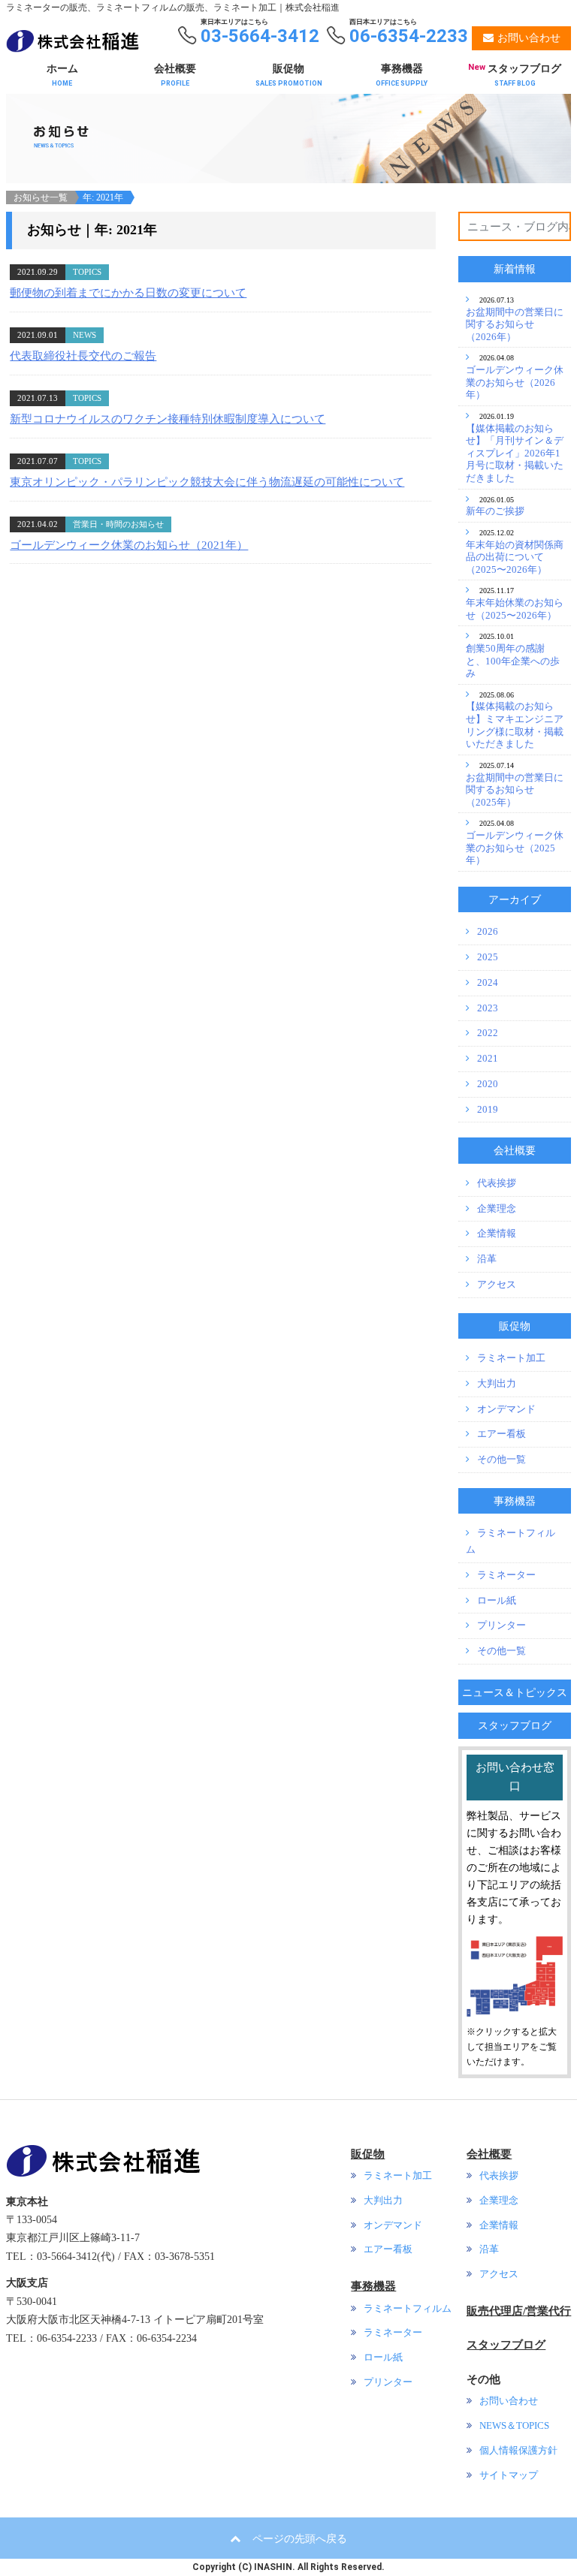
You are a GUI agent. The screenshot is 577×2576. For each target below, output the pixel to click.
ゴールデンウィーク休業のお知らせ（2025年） (515, 848)
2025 (488, 957)
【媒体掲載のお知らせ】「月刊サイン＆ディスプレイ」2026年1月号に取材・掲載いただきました (515, 454)
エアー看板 (501, 1434)
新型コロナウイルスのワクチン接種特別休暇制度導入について (168, 419)
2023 (488, 1008)
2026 (488, 932)
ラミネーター (506, 1575)
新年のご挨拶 (495, 511)
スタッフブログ (515, 75)
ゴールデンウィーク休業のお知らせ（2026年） (515, 383)
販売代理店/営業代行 (519, 2311)
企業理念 (497, 1209)
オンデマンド (506, 1409)
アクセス (497, 1285)
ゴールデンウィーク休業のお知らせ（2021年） (129, 545)
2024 (488, 983)
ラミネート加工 (511, 1358)
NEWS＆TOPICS (514, 2426)
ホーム (62, 75)
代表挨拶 (497, 1183)
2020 (488, 1084)
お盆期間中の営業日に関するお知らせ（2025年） (515, 790)
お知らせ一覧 (41, 197)
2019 (488, 1110)
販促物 (289, 75)
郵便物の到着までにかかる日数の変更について (128, 293)
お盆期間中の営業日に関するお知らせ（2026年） (515, 325)
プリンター (501, 1625)
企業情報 (497, 1234)
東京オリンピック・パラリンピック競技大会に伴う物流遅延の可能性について (207, 482)
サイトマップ (509, 2475)
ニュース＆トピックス (515, 1692)
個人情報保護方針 (518, 2451)
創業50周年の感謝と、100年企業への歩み (513, 661)
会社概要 (175, 75)
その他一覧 (501, 1460)
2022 (488, 1033)
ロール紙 (497, 1601)
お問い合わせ (509, 2401)
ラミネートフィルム (408, 2309)
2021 (488, 1059)
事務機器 (402, 75)
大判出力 (497, 1384)
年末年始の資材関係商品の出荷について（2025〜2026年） (515, 557)
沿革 (487, 1259)
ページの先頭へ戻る (300, 2538)
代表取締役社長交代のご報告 (83, 356)
